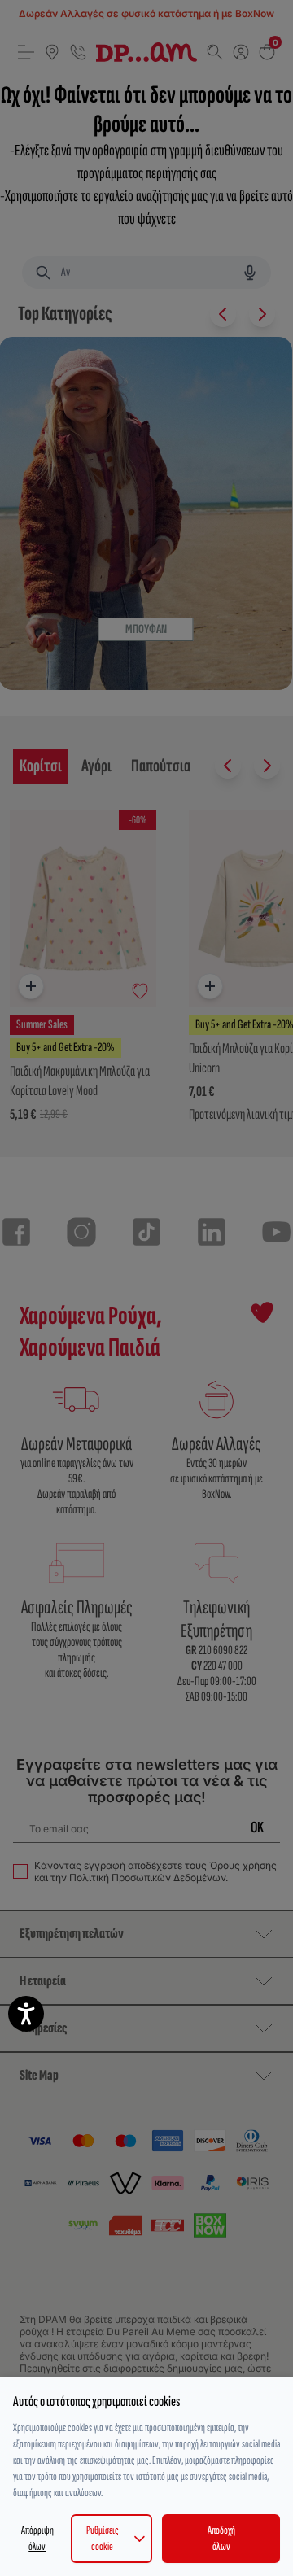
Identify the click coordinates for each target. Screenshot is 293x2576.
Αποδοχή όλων (221, 2538)
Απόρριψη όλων (37, 2538)
